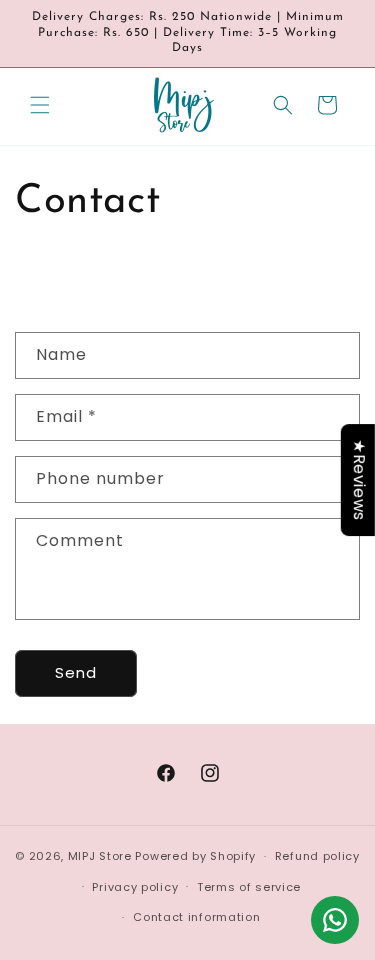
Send (76, 672)
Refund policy (317, 856)
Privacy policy (135, 887)
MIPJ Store (100, 856)
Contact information (196, 917)
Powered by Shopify (195, 856)
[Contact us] (335, 920)
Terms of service (249, 887)
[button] (40, 105)
